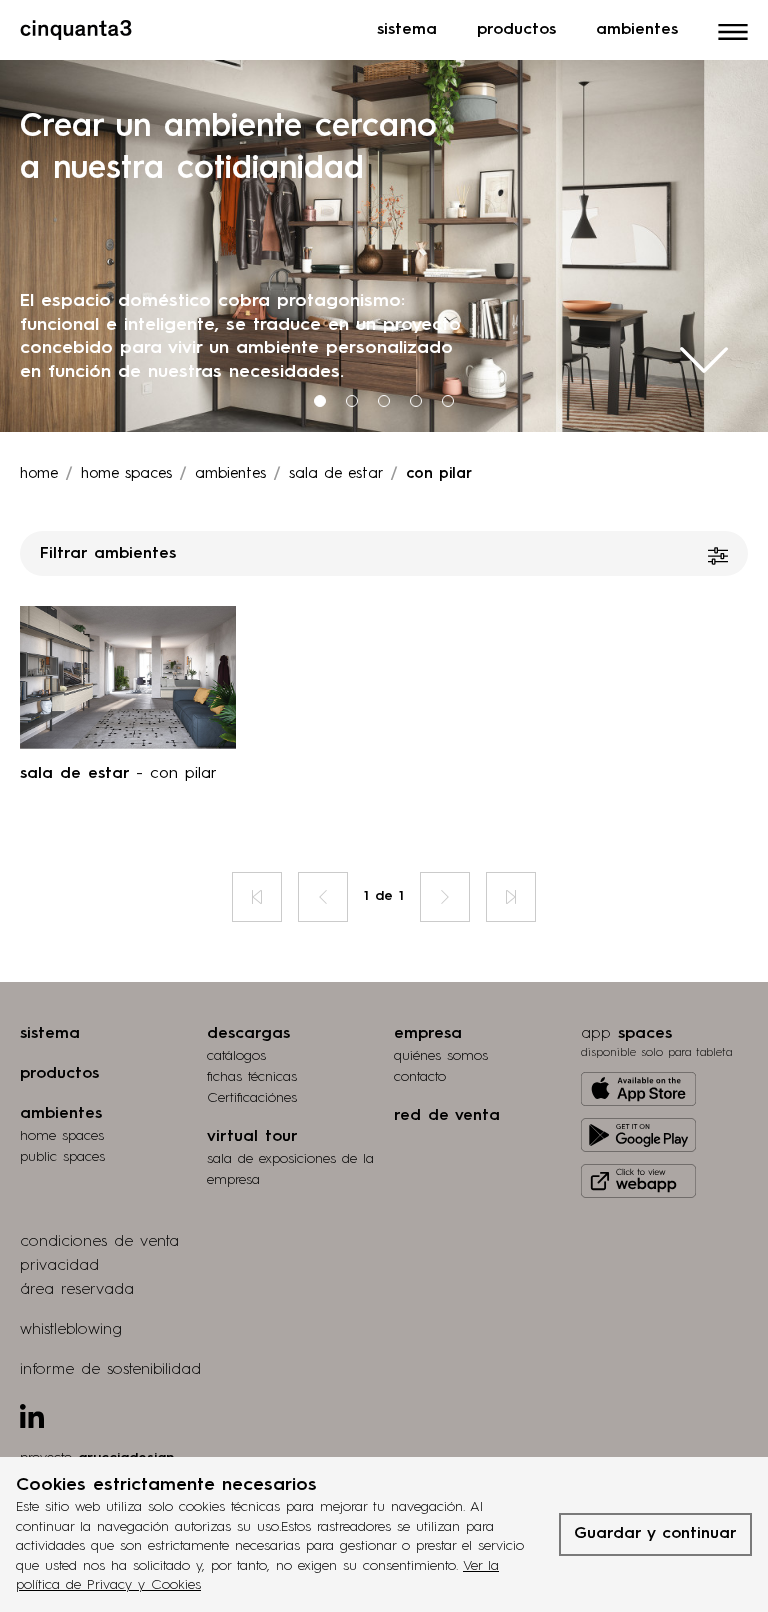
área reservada (77, 1290)
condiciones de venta (99, 1242)
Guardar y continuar (655, 1534)
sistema (50, 1034)
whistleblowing (71, 1330)
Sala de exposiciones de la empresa (290, 1169)
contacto (420, 1077)
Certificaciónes (252, 1098)
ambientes (230, 474)
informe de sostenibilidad (110, 1370)
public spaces (62, 1157)
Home (39, 474)
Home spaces (126, 474)
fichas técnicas (252, 1077)
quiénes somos (441, 1056)
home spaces (62, 1136)
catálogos (236, 1056)
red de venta (447, 1116)
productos (59, 1074)
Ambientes (637, 30)
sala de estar (336, 474)
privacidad (59, 1266)
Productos (516, 30)
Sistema (407, 30)
